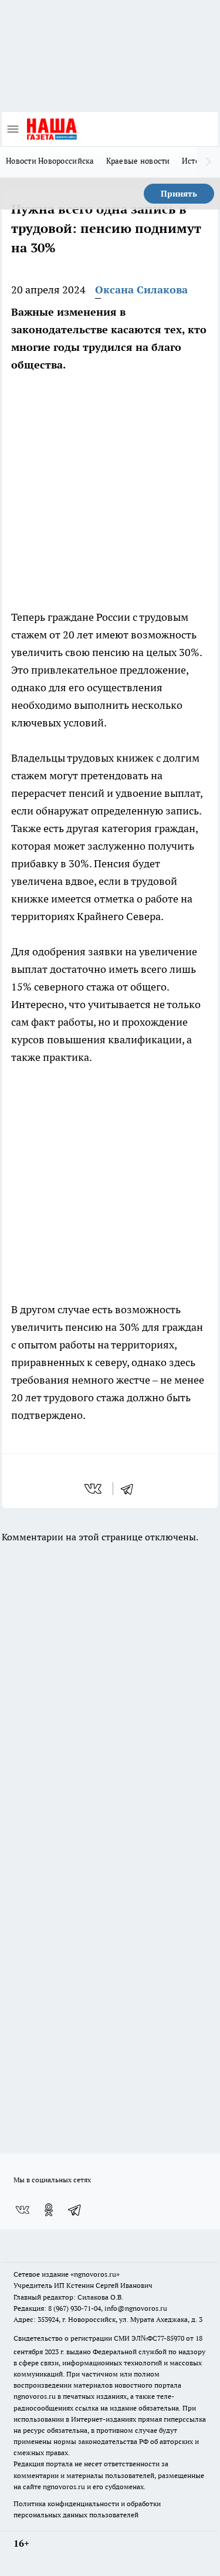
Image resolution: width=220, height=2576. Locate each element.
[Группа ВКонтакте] (22, 2210)
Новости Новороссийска (50, 161)
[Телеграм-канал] (75, 2210)
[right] (208, 162)
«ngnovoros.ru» (95, 2274)
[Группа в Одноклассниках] (49, 2210)
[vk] (94, 1489)
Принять (179, 194)
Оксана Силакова (141, 290)
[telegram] (131, 1489)
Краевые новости (138, 161)
